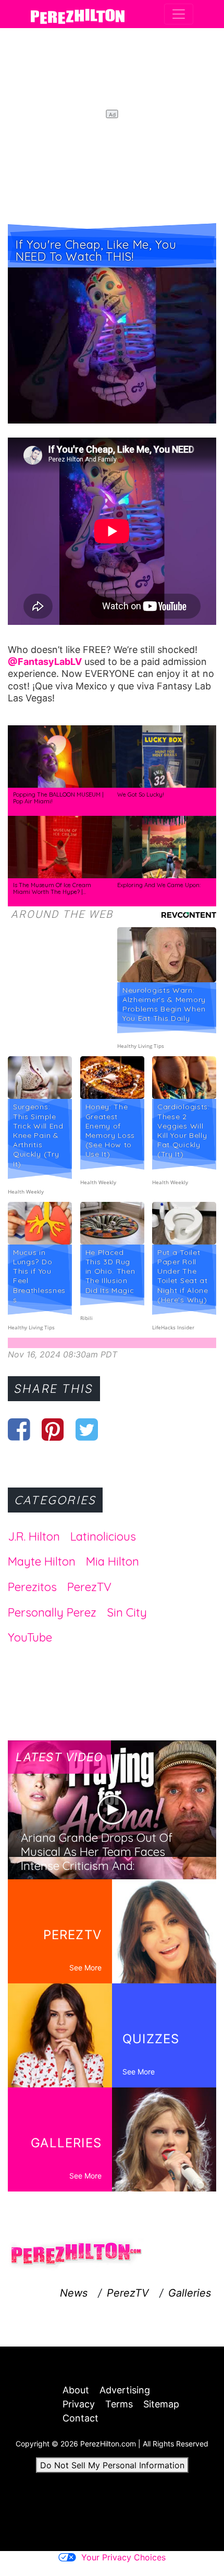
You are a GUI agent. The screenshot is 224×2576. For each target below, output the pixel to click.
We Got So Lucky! (141, 794)
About (76, 2390)
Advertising (125, 2390)
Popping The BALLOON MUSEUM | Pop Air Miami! (58, 798)
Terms (119, 2404)
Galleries (190, 2293)
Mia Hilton (113, 1561)
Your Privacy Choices (123, 2557)
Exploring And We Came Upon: (159, 885)
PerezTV (89, 1587)
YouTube (30, 1637)
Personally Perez (52, 1612)
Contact (80, 2418)
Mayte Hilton (42, 1561)
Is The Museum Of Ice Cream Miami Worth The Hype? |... (52, 889)
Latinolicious (103, 1536)
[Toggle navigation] (179, 14)
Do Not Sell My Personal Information (112, 2465)
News (74, 2293)
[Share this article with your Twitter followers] (87, 1429)
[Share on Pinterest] (53, 1429)
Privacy (79, 2404)
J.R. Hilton (34, 1536)
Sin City (127, 1612)
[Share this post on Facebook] (19, 1429)
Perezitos (32, 1587)
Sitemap (161, 2404)
